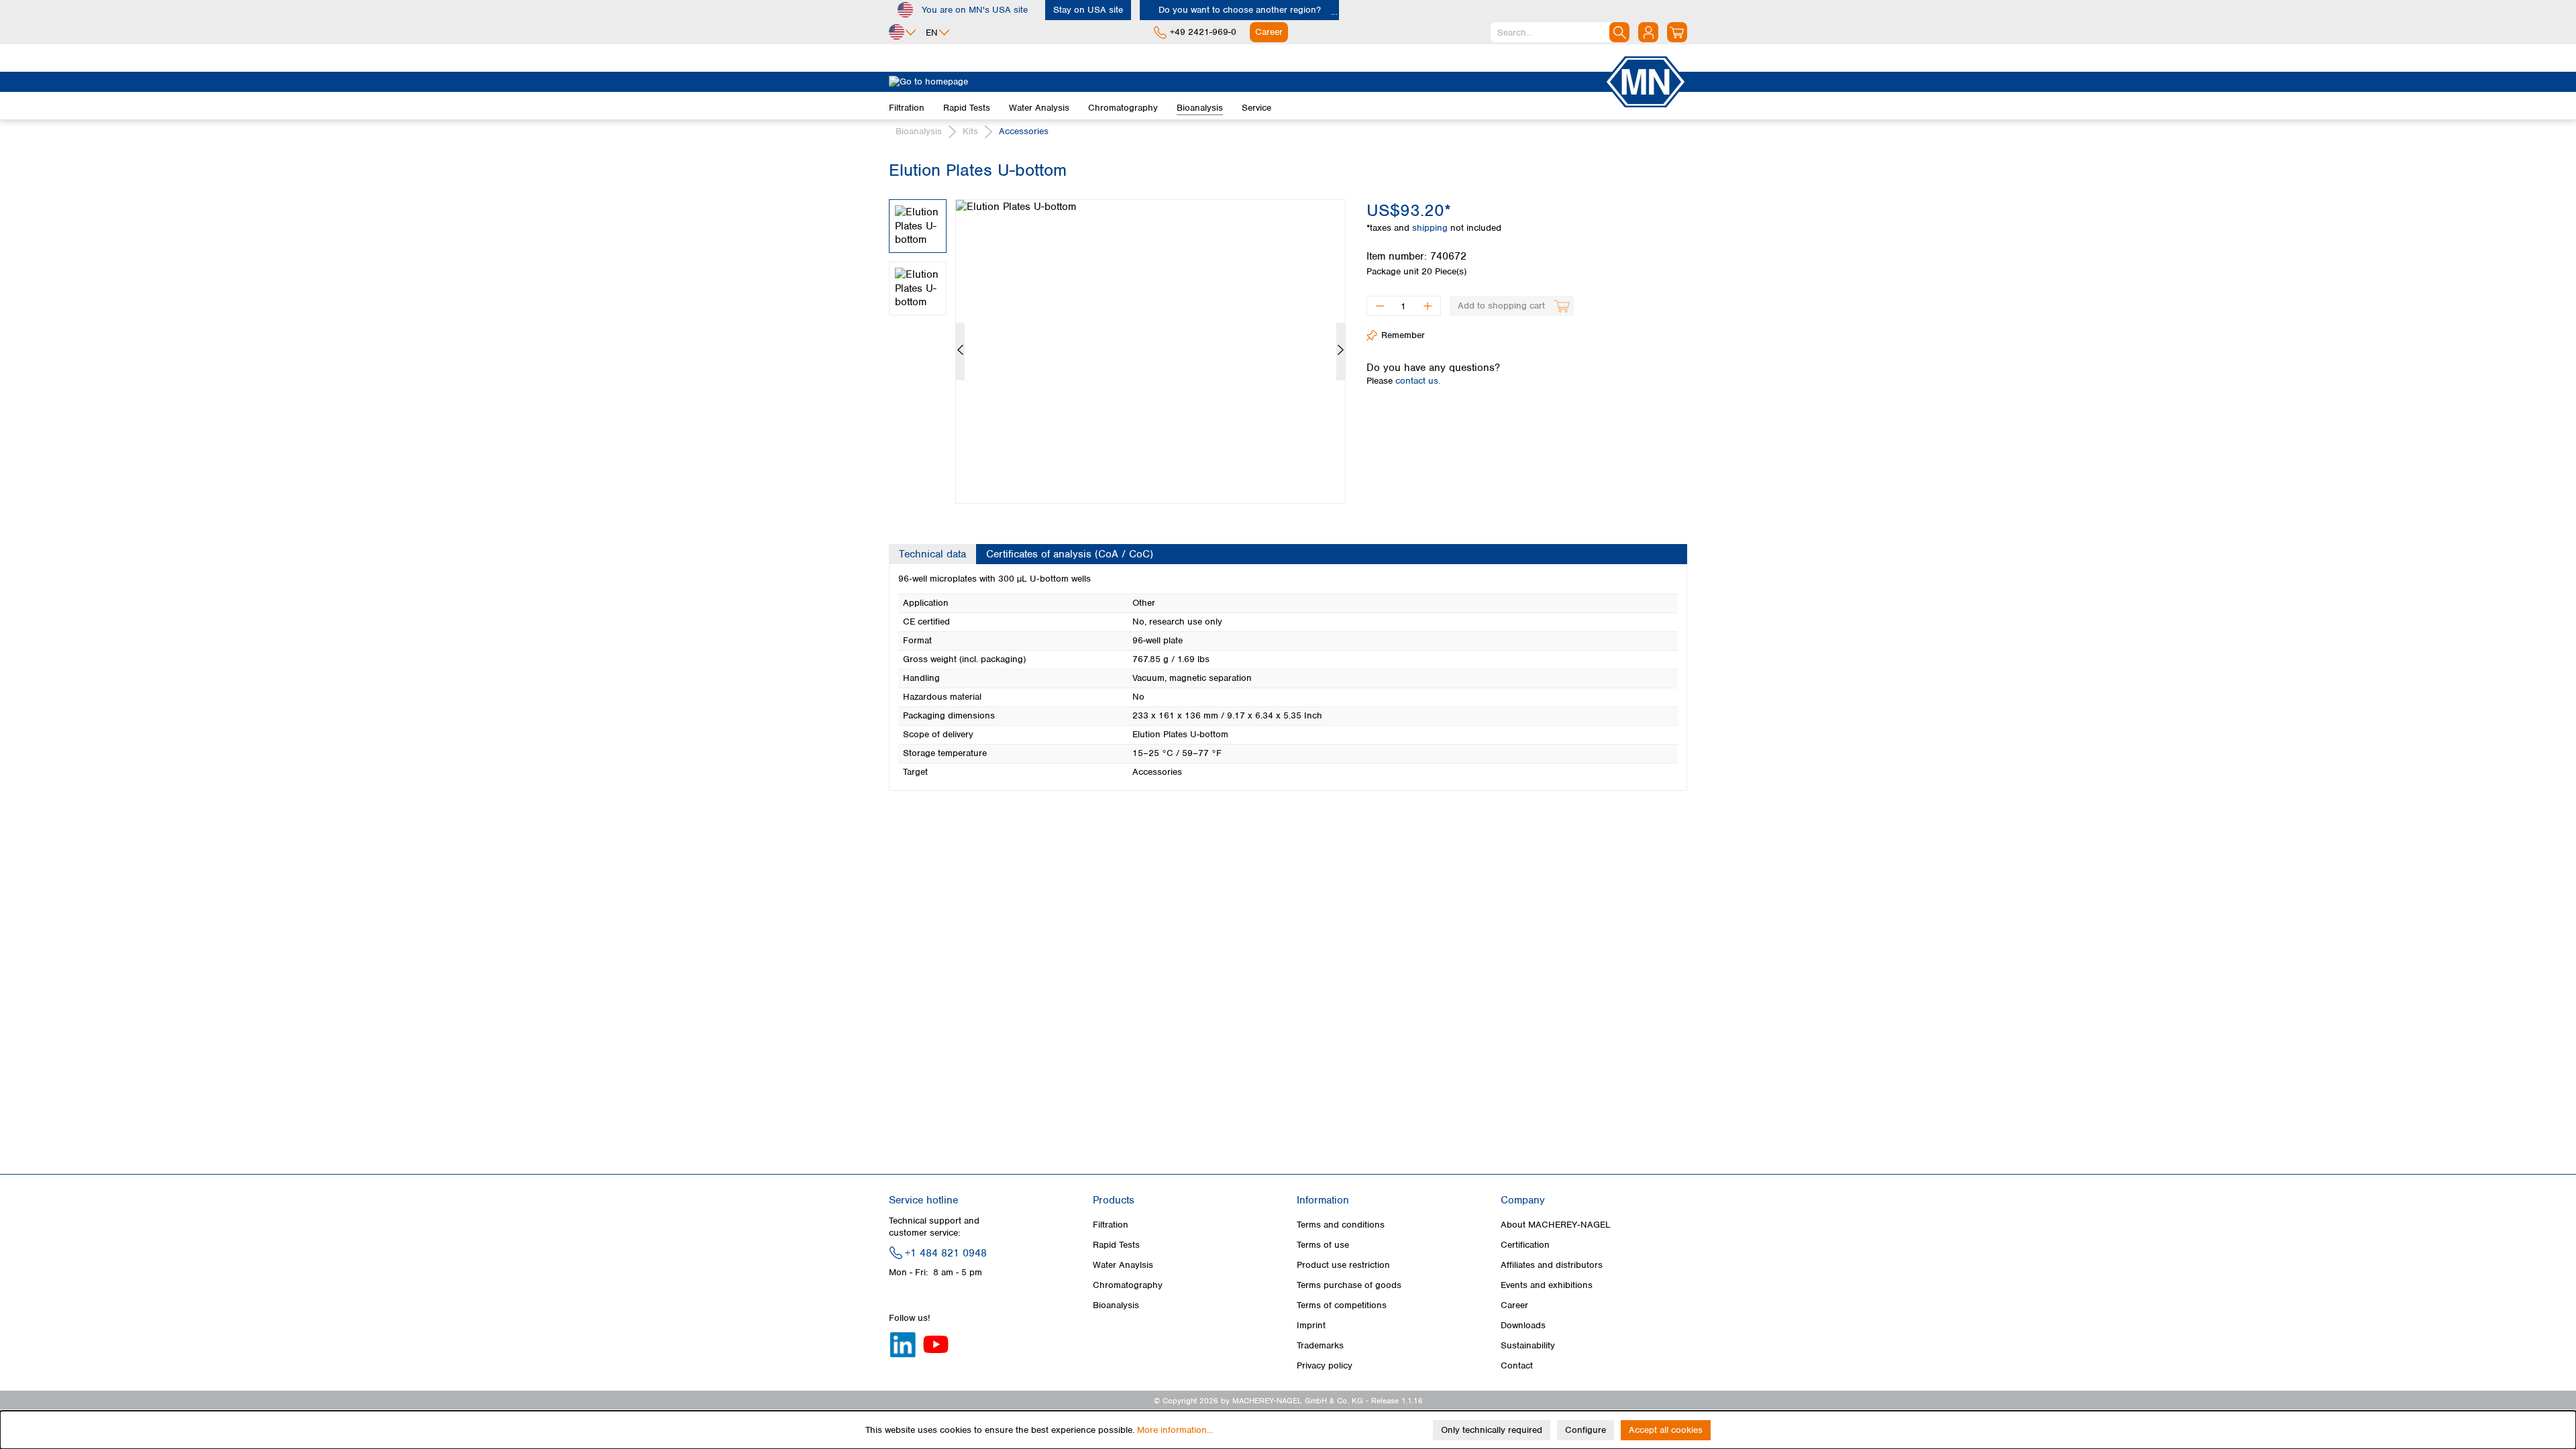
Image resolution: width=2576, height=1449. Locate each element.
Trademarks (1320, 1345)
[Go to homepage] (1246, 82)
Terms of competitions (1342, 1305)
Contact (1517, 1365)
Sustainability (1528, 1345)
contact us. (1418, 381)
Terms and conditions (1341, 1225)
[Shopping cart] (1677, 32)
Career (1514, 1305)
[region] (1118, 341)
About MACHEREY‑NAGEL (1556, 1225)
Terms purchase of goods (1349, 1285)
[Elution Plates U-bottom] (1150, 352)
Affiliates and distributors (1552, 1265)
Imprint (1311, 1325)
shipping (1431, 228)
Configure (1586, 1430)
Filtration (1111, 1225)
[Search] (1619, 32)
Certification (1525, 1245)
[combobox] (1560, 32)
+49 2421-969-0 (1203, 32)
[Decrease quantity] (1380, 306)
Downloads (1523, 1325)
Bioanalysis (1116, 1305)
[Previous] (960, 352)
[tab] (932, 554)
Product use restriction (1343, 1265)
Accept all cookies (1666, 1430)
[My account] (1648, 32)
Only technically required (1492, 1430)
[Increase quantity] (1428, 306)
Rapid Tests (1116, 1245)
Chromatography (1128, 1285)
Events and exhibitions (1547, 1285)
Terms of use (1323, 1245)
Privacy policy (1325, 1365)
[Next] (1341, 352)
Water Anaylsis (1123, 1265)
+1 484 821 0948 (946, 1253)
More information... (1175, 1430)
